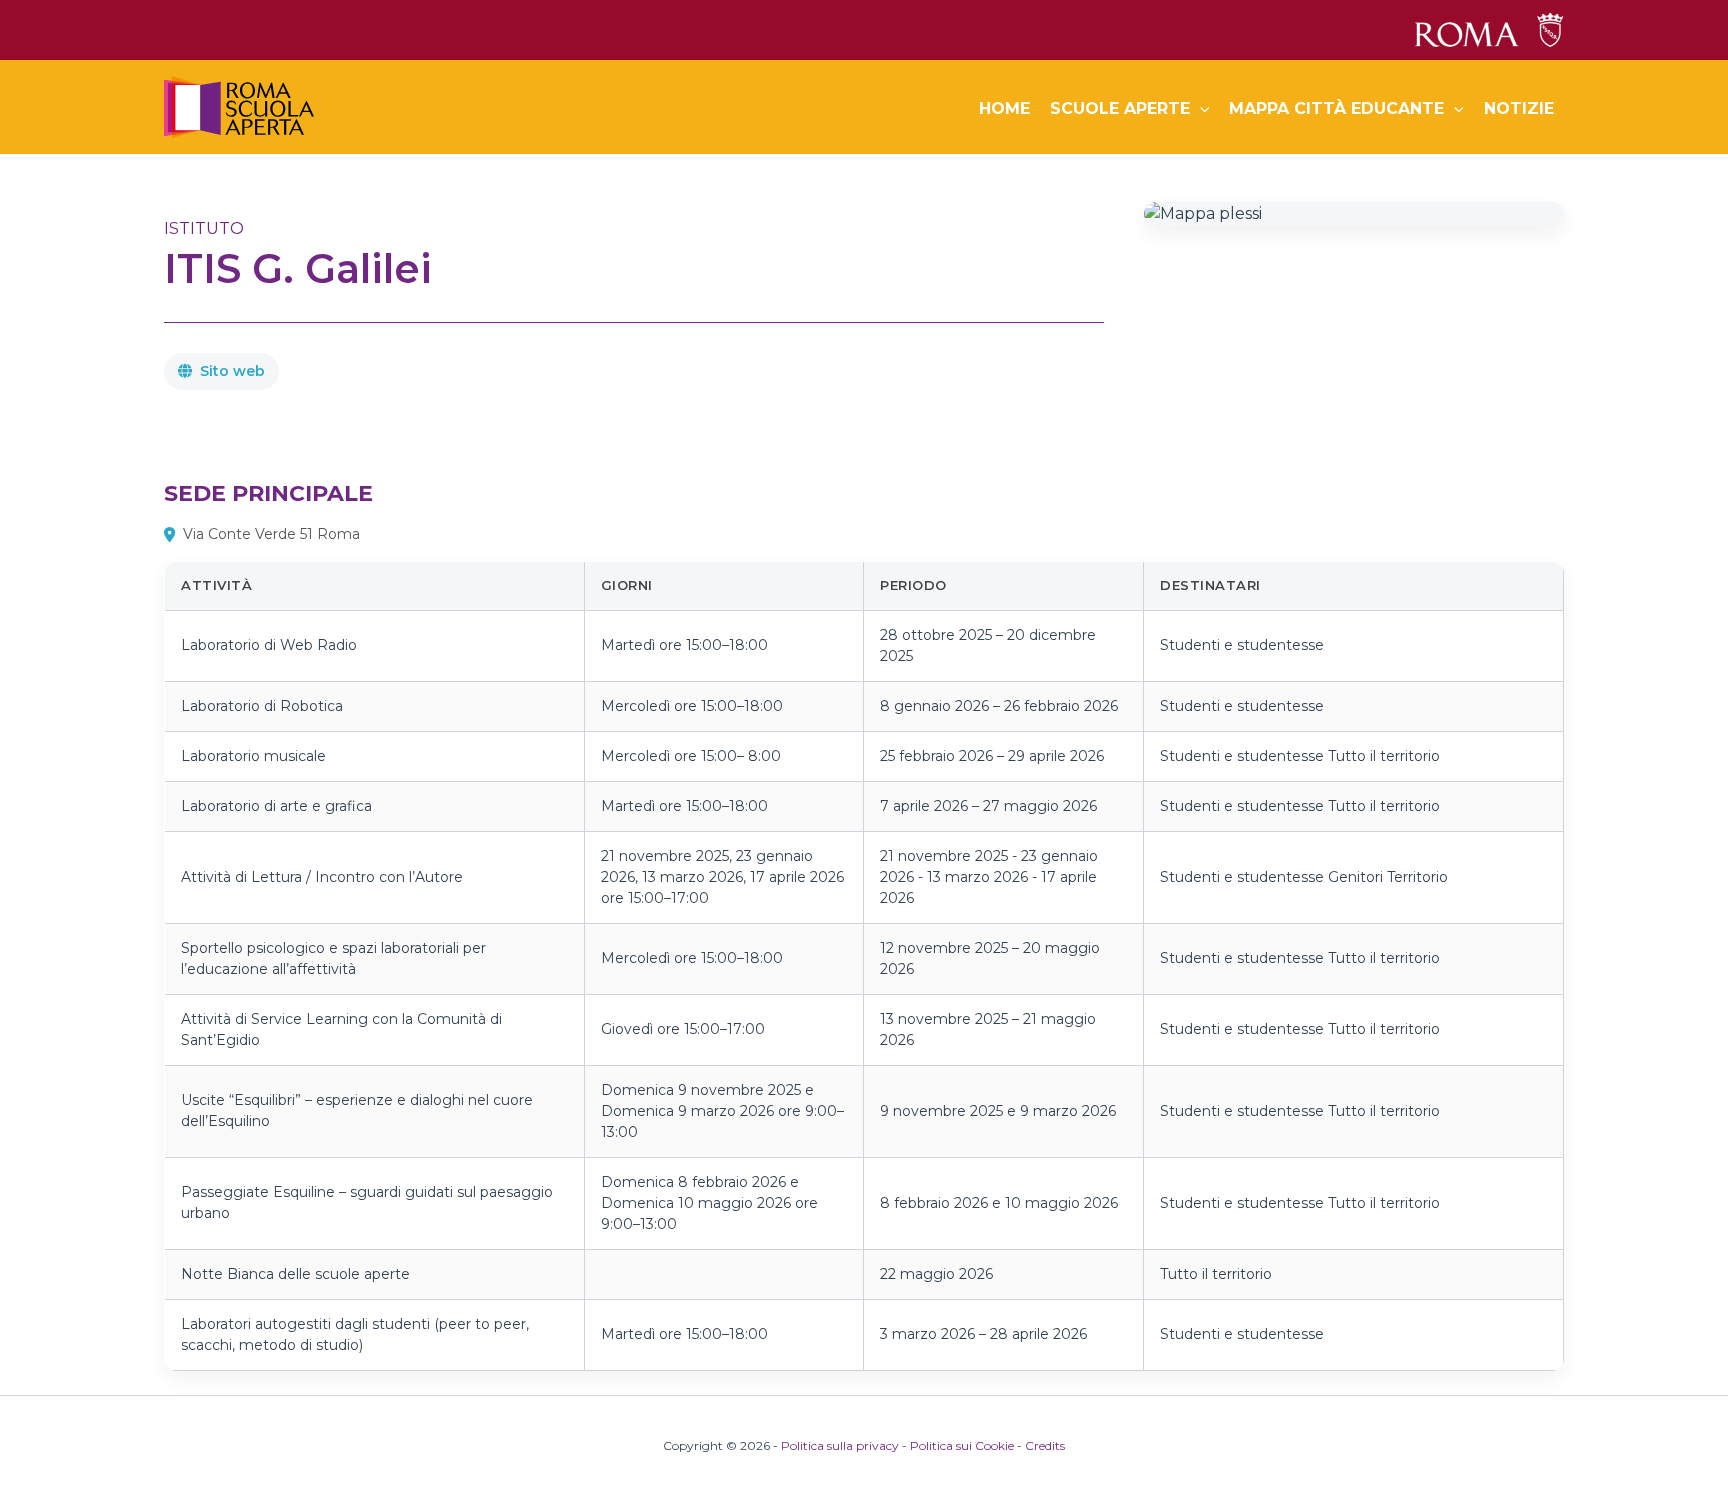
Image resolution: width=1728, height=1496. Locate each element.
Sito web (232, 371)
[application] (1200, 109)
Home (1004, 108)
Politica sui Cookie (962, 1445)
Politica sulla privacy (840, 1445)
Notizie (1519, 108)
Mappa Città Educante (1336, 108)
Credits (1045, 1445)
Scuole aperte (1120, 108)
